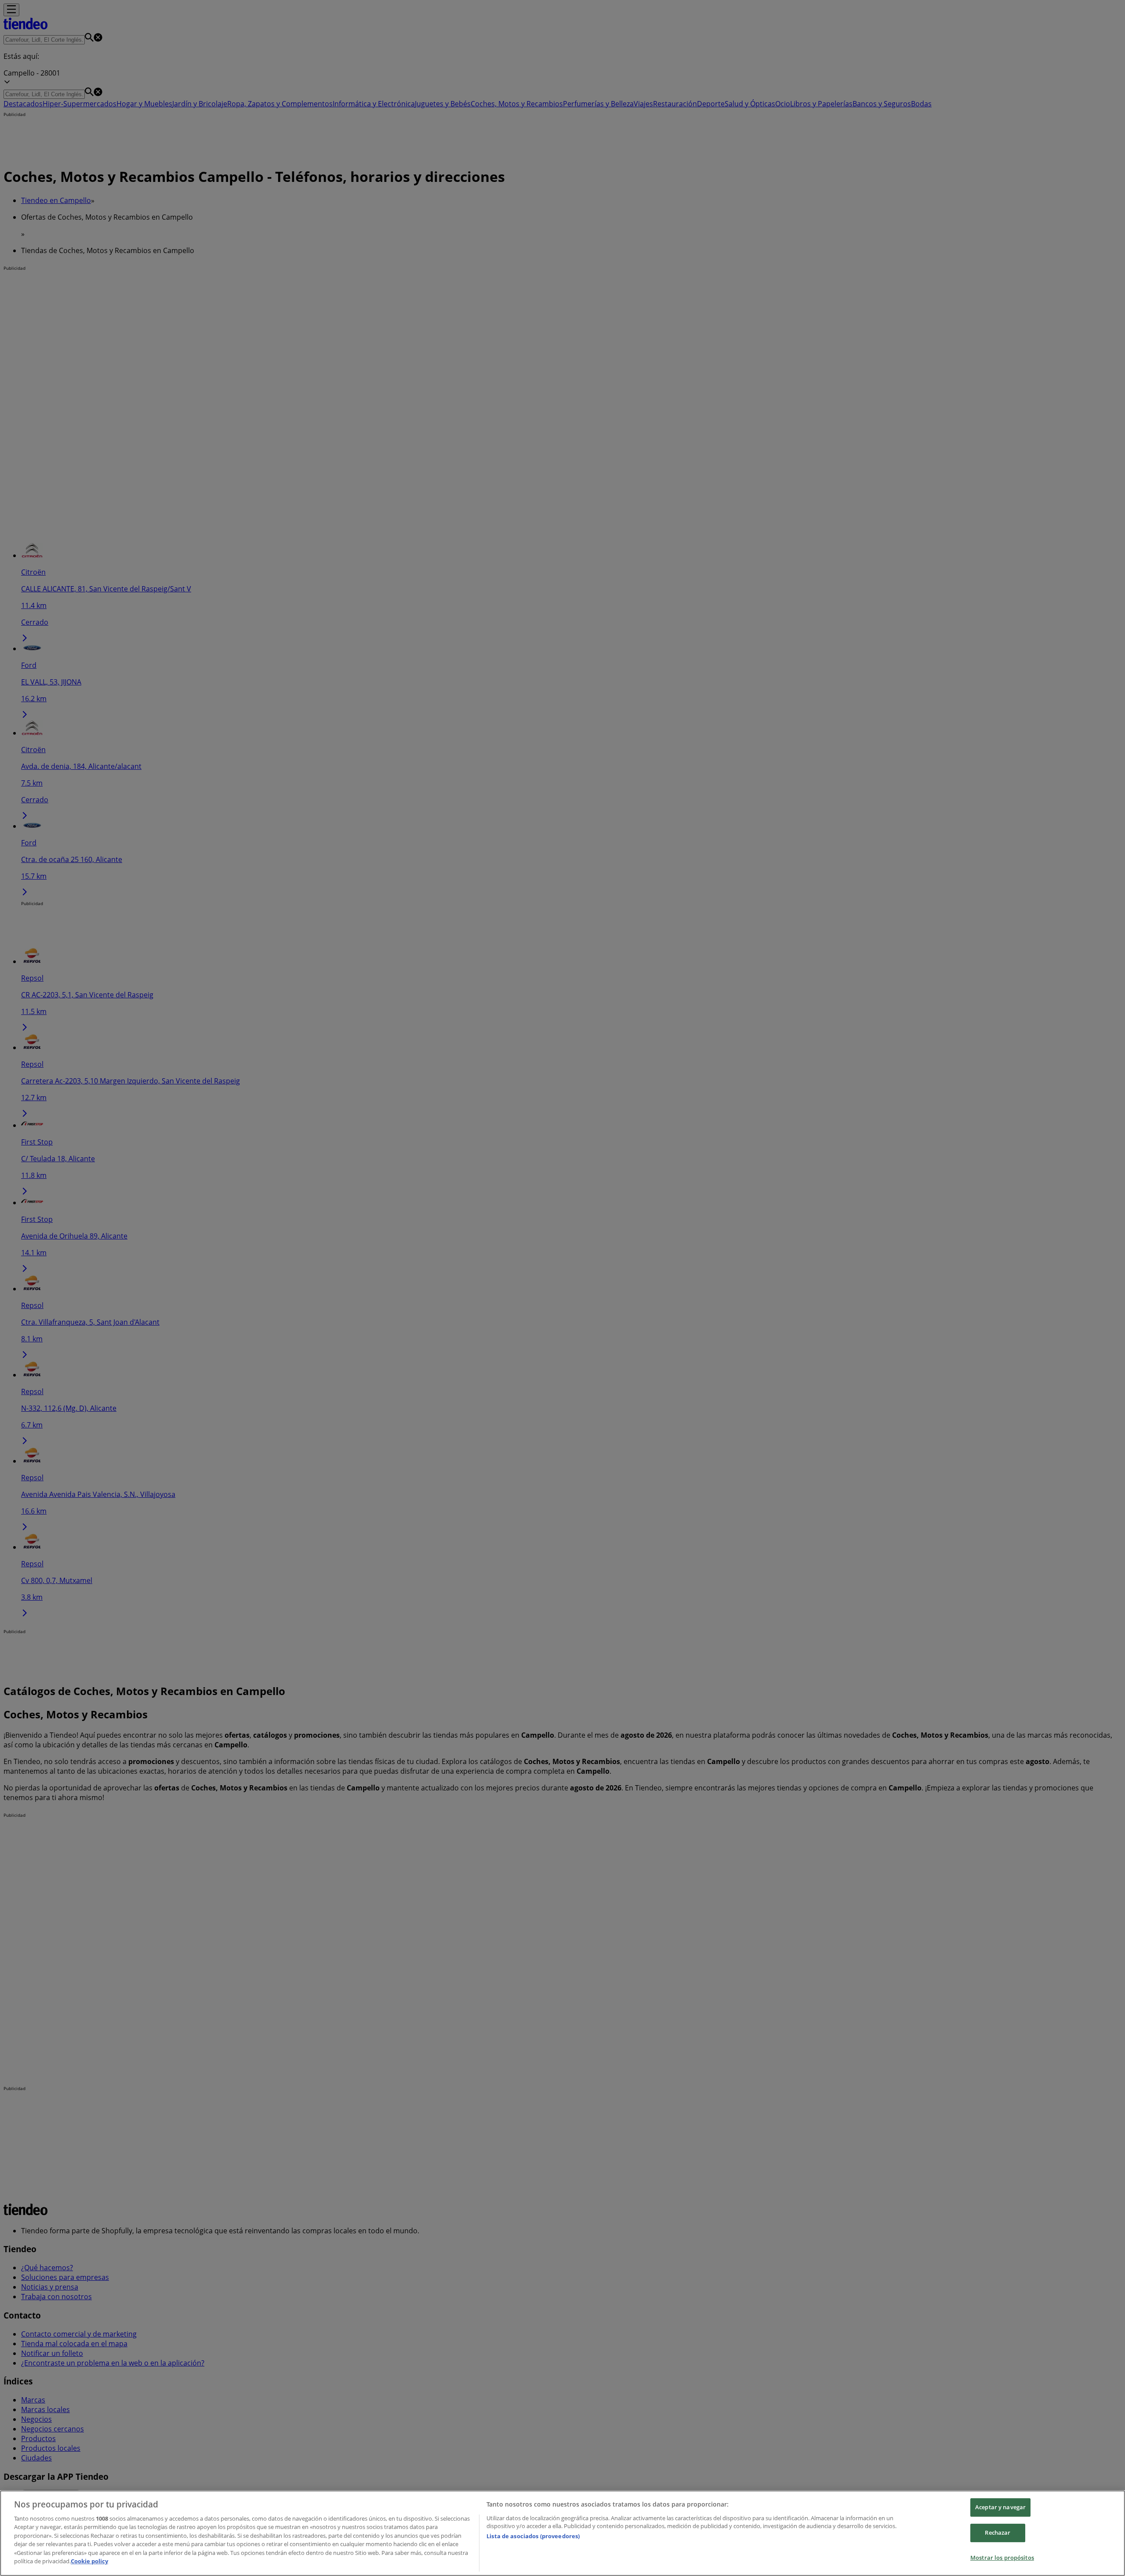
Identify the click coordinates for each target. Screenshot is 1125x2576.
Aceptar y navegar (1000, 2507)
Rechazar (998, 2533)
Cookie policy (89, 2561)
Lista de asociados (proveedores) (533, 2536)
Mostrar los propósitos (1002, 2558)
